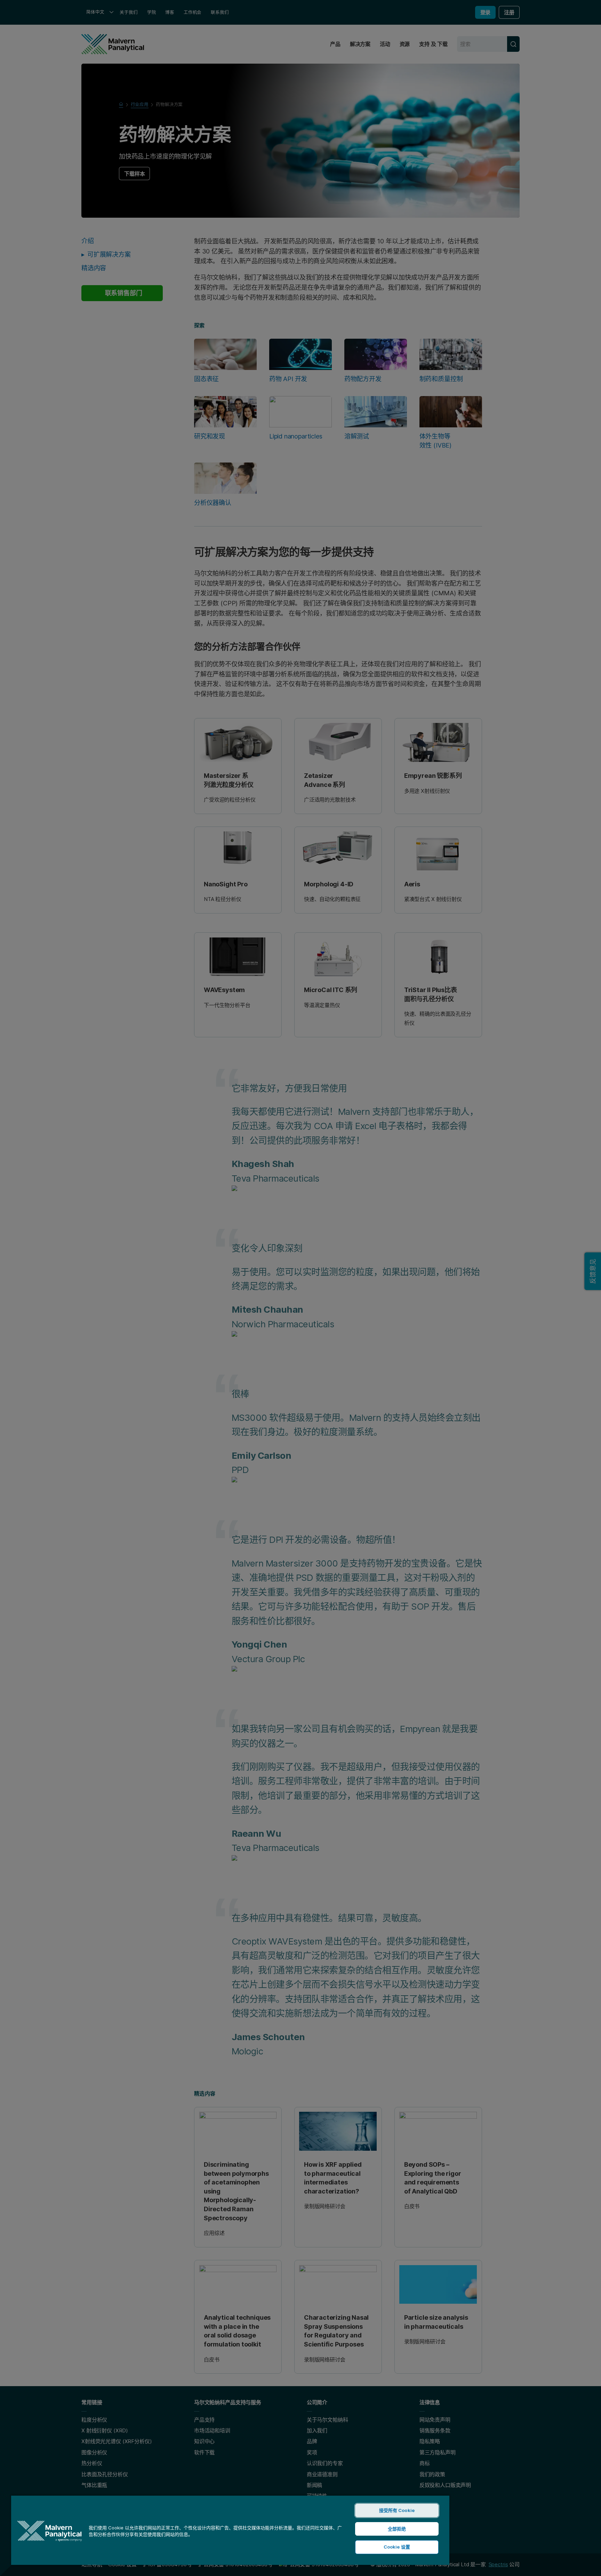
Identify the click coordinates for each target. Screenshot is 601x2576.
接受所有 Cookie (397, 2510)
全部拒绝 (397, 2529)
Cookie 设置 (397, 2547)
